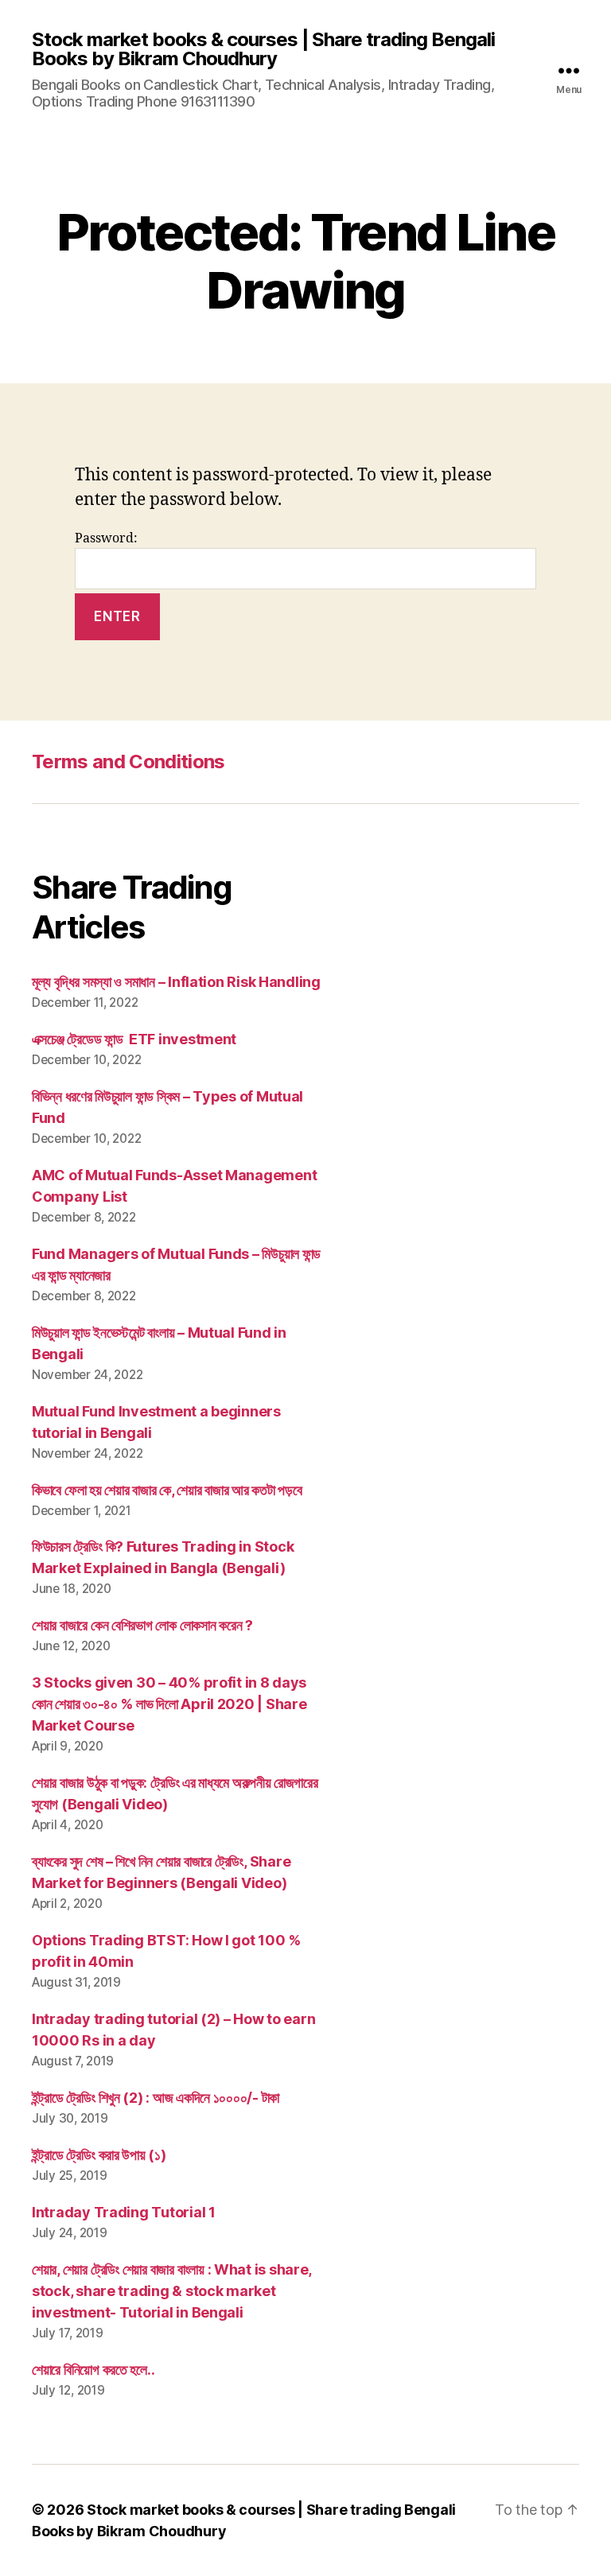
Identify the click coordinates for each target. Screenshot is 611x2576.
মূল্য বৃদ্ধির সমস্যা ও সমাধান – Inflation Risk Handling (176, 982)
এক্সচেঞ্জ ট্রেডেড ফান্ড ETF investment (134, 1039)
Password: (106, 538)
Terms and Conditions (128, 762)
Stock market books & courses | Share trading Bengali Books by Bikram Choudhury (263, 49)
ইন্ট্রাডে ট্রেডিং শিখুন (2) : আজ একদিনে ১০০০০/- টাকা (156, 2098)
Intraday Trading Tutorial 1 (124, 2212)
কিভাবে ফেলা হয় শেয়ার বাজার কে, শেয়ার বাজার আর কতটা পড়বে (167, 1490)
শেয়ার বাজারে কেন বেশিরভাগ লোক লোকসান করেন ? (142, 1625)
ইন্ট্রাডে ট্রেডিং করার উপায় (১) (99, 2155)
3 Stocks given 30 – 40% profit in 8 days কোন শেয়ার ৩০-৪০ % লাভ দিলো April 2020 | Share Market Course (169, 1704)
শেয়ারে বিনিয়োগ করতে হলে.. (93, 2370)
